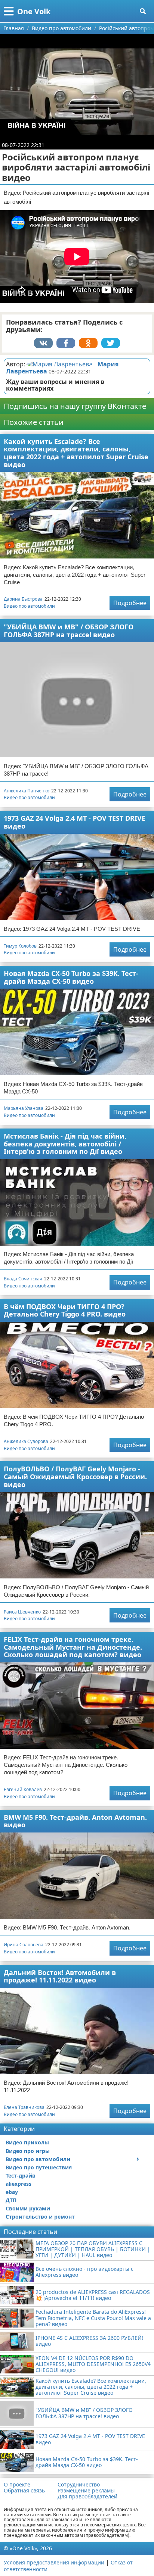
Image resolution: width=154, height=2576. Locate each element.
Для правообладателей (87, 2497)
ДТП (11, 2200)
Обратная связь (24, 2491)
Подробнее (130, 603)
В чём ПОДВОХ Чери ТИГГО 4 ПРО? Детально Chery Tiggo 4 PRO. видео (65, 1310)
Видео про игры (28, 2151)
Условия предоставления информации (54, 2562)
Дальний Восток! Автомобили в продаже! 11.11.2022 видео (60, 1976)
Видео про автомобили (29, 606)
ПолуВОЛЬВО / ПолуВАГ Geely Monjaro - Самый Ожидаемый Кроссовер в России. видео (75, 1476)
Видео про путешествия (39, 2167)
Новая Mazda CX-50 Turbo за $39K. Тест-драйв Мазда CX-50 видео (71, 977)
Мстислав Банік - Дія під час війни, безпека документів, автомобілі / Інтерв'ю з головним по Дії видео (65, 1144)
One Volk (34, 11)
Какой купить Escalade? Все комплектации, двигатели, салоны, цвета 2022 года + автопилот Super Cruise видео (76, 453)
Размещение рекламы (86, 2491)
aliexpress (19, 2184)
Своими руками (28, 2208)
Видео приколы (27, 2142)
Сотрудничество (79, 2485)
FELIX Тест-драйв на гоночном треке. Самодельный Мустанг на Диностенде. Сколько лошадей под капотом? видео (73, 1647)
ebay (12, 2192)
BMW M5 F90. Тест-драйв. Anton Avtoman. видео (75, 1821)
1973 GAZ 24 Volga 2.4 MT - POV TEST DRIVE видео (75, 822)
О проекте (17, 2485)
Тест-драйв (21, 2176)
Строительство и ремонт (40, 2217)
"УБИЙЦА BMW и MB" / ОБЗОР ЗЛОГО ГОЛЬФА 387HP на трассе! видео (69, 631)
